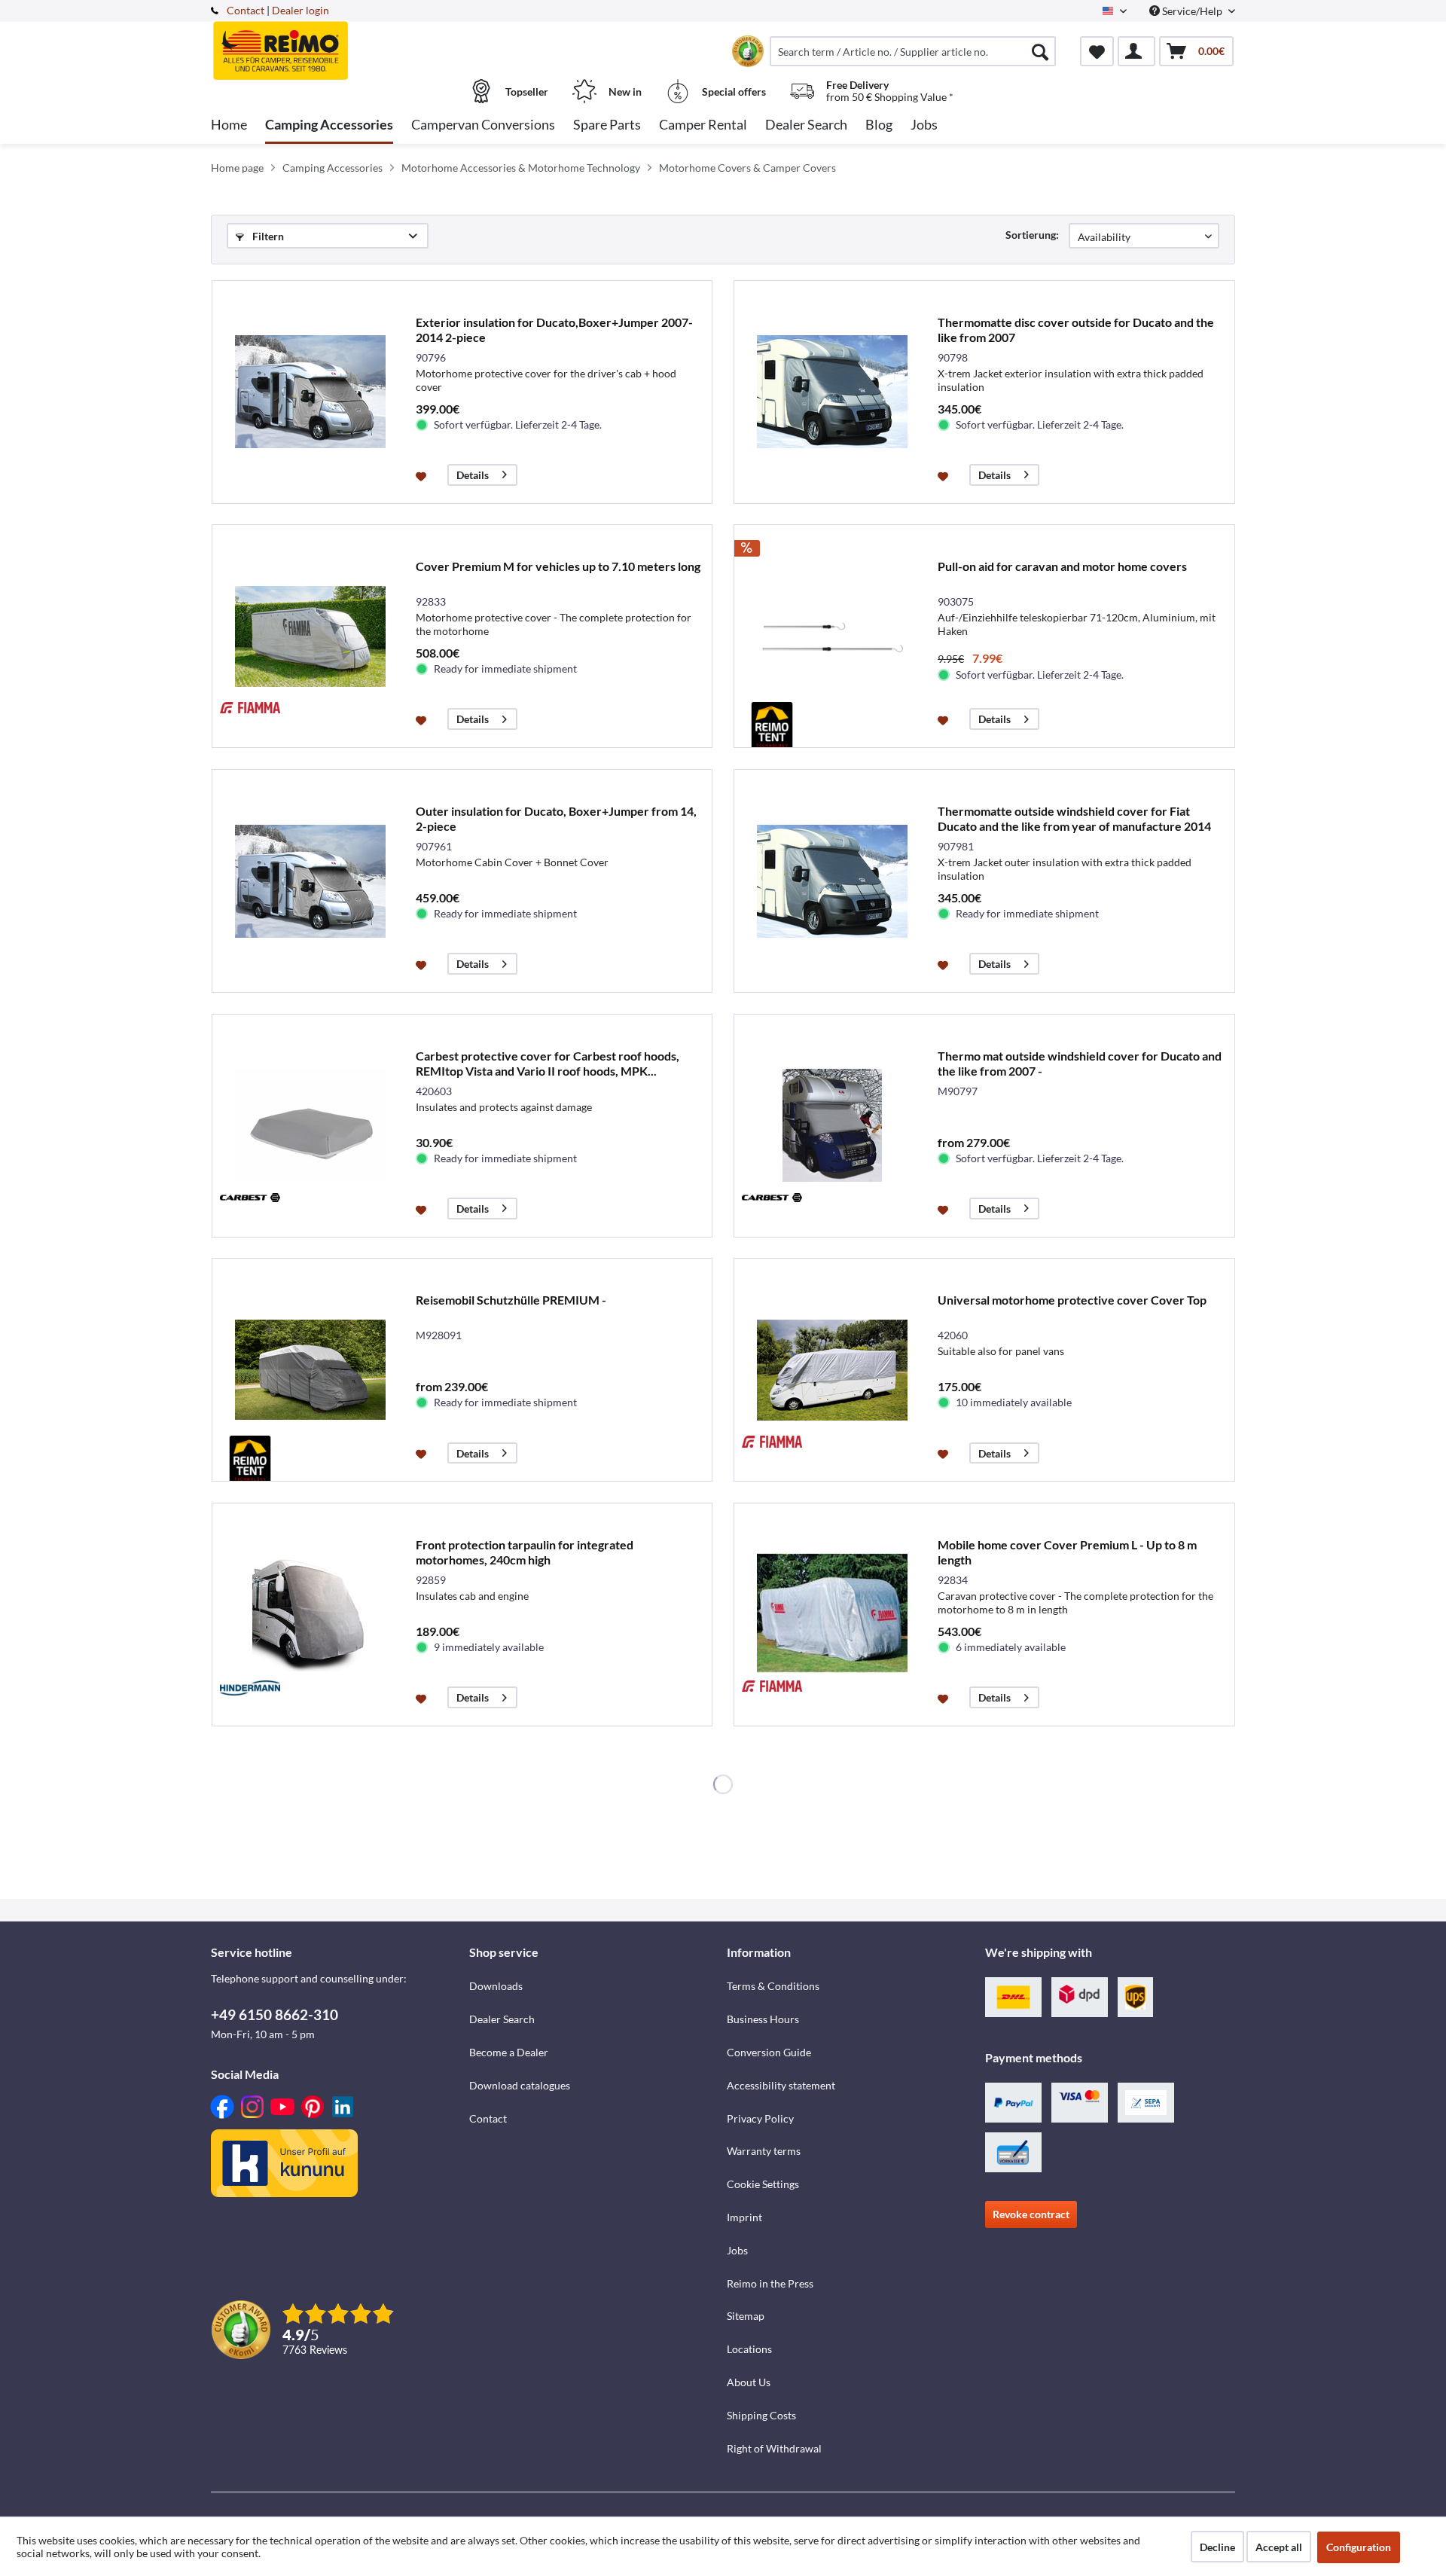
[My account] (1136, 51)
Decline (1217, 2547)
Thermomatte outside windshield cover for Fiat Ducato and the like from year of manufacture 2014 (1074, 818)
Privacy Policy (760, 2118)
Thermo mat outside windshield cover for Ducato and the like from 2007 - (1080, 1063)
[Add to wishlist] (423, 475)
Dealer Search (502, 2019)
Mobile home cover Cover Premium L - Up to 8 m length (1067, 1552)
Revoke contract (1031, 2214)
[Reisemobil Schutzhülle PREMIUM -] (310, 1370)
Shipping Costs (761, 2415)
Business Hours (763, 2019)
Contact (246, 10)
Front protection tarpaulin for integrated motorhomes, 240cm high (525, 1552)
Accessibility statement (781, 2085)
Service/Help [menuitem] (1192, 11)
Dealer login (300, 10)
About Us (749, 2382)
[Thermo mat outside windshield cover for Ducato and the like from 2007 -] (832, 1126)
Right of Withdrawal (774, 2448)
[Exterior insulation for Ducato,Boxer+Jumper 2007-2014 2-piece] (310, 392)
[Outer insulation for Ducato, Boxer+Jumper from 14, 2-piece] (310, 881)
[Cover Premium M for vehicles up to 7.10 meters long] (310, 636)
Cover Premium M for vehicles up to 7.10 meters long (558, 566)
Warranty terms (764, 2151)
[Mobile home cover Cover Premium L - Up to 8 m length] (832, 1615)
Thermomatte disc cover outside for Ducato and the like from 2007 (1076, 330)
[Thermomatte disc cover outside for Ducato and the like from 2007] (832, 392)
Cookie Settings (763, 2184)
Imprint (744, 2217)
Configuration (1359, 2547)
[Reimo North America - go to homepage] (338, 43)
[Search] (1040, 51)
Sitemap (746, 2316)
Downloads (496, 1986)
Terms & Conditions (773, 1986)
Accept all (1279, 2547)
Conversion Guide (769, 2052)
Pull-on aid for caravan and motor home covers (1062, 566)
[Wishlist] (1097, 51)
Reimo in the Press (770, 2283)
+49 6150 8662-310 (275, 2014)
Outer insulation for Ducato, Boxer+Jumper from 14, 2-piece (556, 818)
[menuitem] (913, 51)
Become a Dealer (509, 2052)
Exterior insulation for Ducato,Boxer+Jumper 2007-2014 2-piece (554, 330)
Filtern (267, 236)
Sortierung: (1032, 235)
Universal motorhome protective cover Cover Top (1072, 1300)
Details (473, 475)
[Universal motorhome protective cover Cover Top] (832, 1370)
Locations (749, 2349)
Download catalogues (520, 2085)
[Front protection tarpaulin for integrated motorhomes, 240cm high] (310, 1615)
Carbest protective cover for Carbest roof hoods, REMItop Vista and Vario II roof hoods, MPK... (548, 1063)
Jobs (737, 2250)
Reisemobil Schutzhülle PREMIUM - (511, 1300)
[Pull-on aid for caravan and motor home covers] (832, 636)
